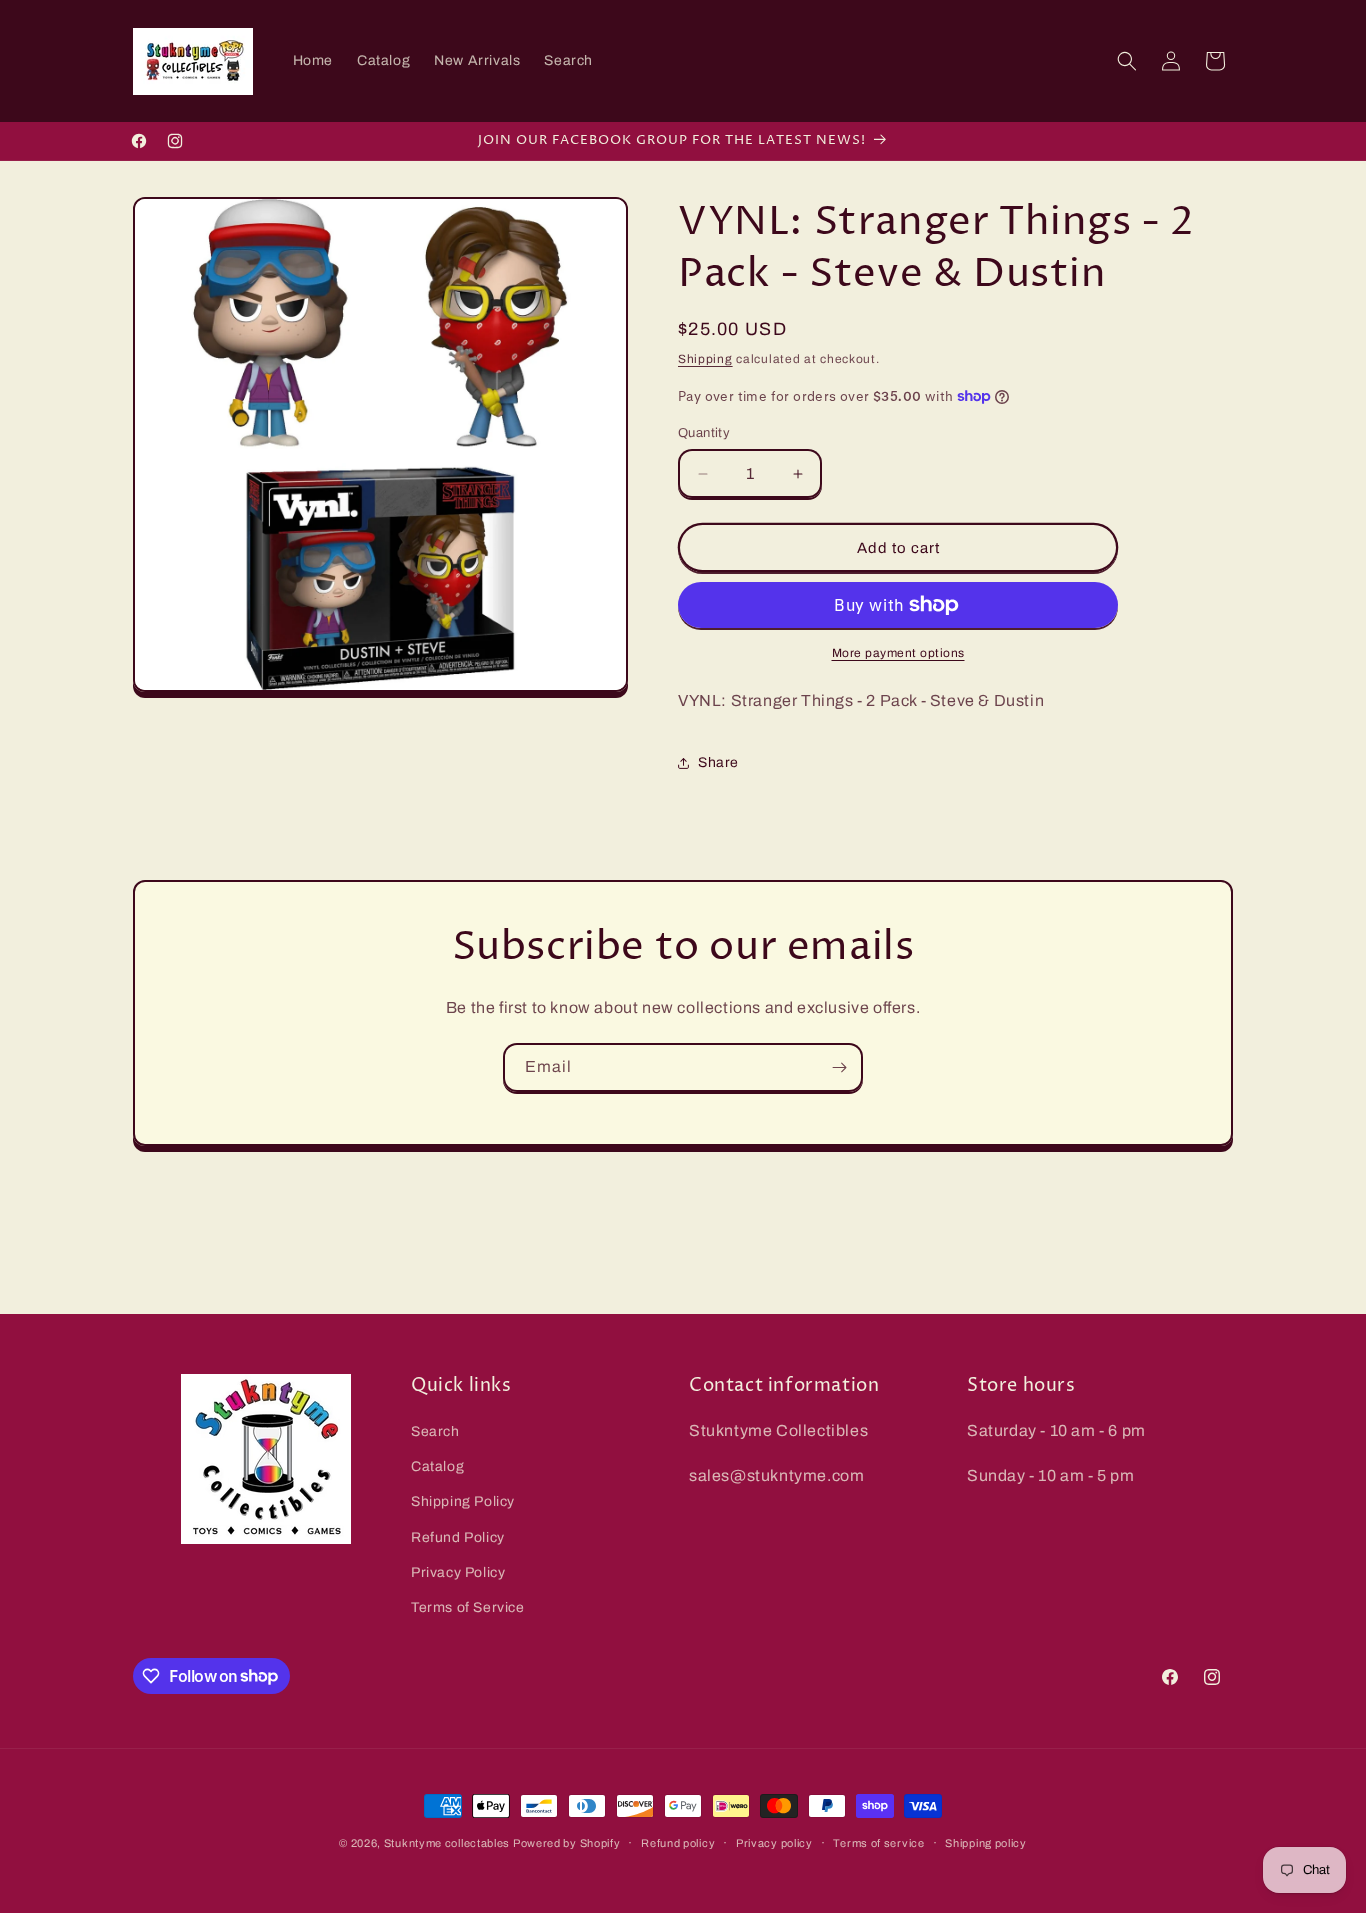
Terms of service (878, 1842)
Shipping (705, 359)
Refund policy (678, 1842)
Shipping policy (986, 1842)
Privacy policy (774, 1842)
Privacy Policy (458, 1572)
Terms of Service (468, 1607)
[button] (1127, 61)
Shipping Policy (463, 1502)
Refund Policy (458, 1537)
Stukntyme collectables (448, 1843)
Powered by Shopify (567, 1843)
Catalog (437, 1467)
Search (435, 1431)
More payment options (898, 653)
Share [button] (718, 762)
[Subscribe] (839, 1067)
